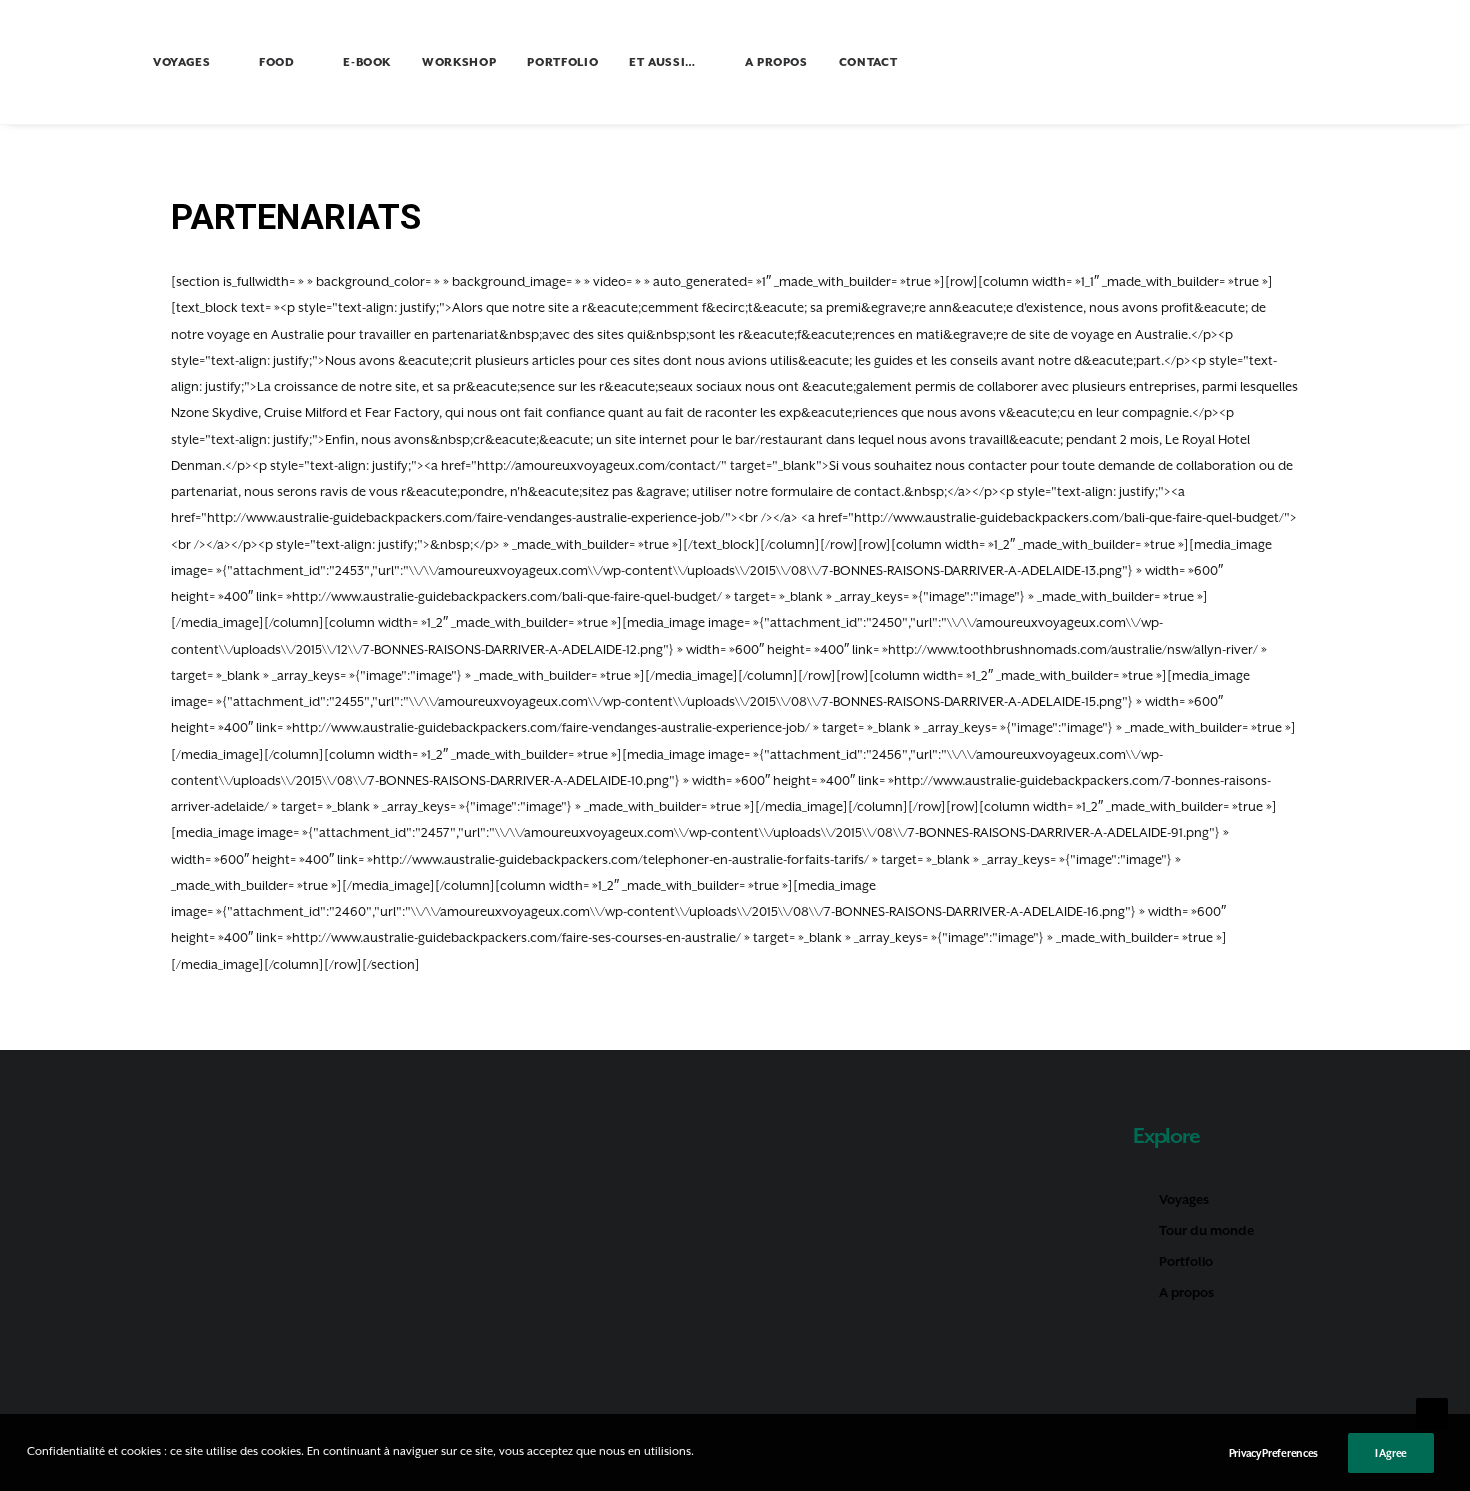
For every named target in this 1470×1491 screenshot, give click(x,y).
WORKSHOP (459, 62)
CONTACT (868, 62)
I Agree (1391, 1453)
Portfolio (1186, 1261)
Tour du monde (1206, 1230)
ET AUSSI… (662, 62)
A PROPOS (776, 62)
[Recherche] (1390, 62)
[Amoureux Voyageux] (68, 62)
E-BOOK (367, 62)
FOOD (277, 62)
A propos (1186, 1292)
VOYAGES (182, 62)
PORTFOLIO (562, 62)
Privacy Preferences (1273, 1453)
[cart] (1422, 65)
